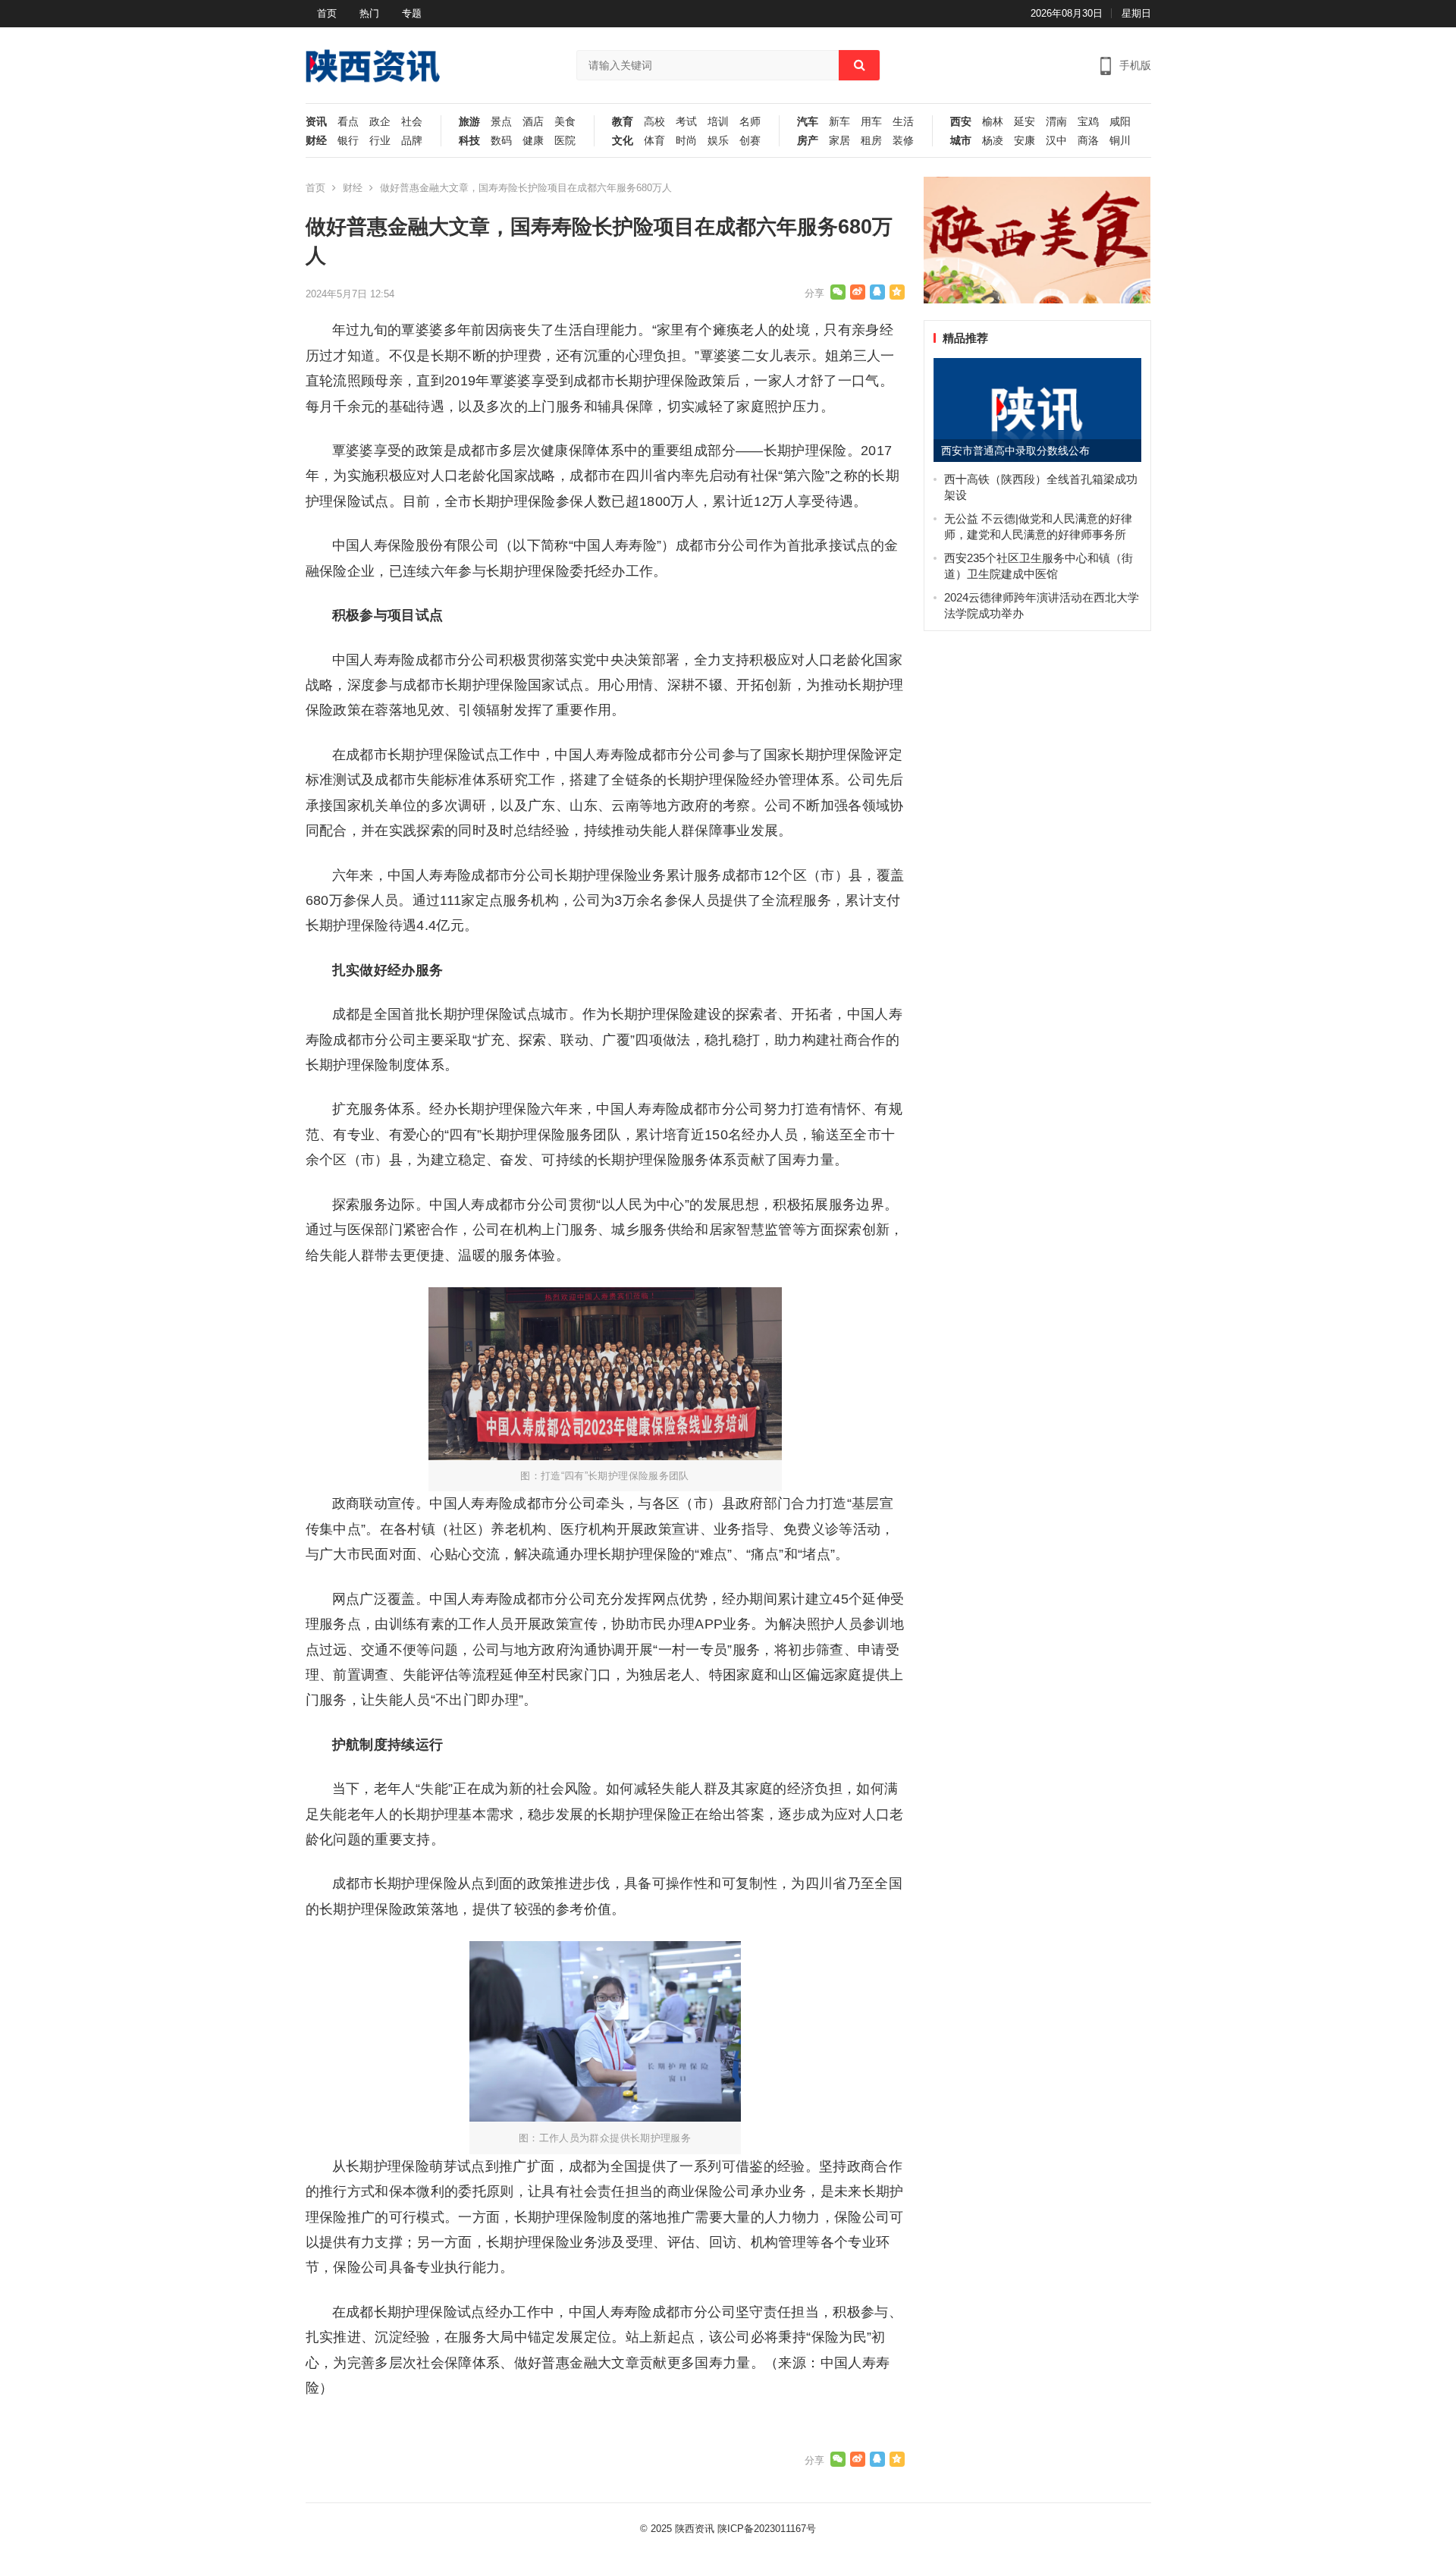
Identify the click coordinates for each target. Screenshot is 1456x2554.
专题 (412, 13)
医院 (565, 141)
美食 (565, 122)
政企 (380, 122)
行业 (380, 141)
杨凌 (993, 141)
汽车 (808, 122)
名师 (750, 122)
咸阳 (1120, 122)
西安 (961, 122)
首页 (327, 13)
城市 (961, 141)
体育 (654, 141)
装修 (903, 141)
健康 (533, 141)
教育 (623, 122)
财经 (316, 141)
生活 (903, 122)
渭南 (1056, 122)
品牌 (412, 141)
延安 (1025, 122)
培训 (718, 122)
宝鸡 (1088, 122)
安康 (1025, 141)
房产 (808, 141)
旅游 (469, 122)
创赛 (750, 141)
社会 (412, 122)
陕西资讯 (695, 2529)
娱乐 (718, 141)
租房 (871, 141)
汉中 (1056, 141)
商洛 (1088, 141)
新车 (839, 122)
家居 (839, 141)
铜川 (1120, 141)
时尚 (686, 141)
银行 (348, 141)
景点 (501, 122)
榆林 (993, 122)
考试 (686, 122)
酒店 (533, 122)
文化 (623, 141)
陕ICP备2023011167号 (767, 2529)
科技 (469, 141)
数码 (501, 141)
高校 (654, 122)
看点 (348, 122)
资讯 (316, 122)
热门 (369, 13)
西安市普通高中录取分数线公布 (1015, 451)
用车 (871, 122)
